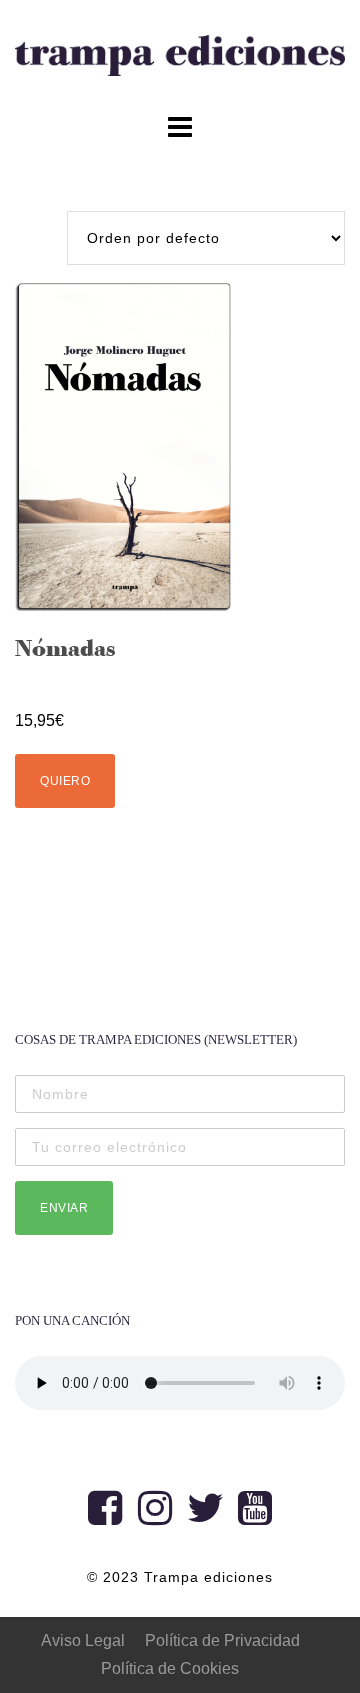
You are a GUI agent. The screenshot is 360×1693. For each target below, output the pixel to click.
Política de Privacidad (222, 1640)
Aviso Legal (83, 1640)
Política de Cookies (170, 1668)
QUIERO (65, 781)
